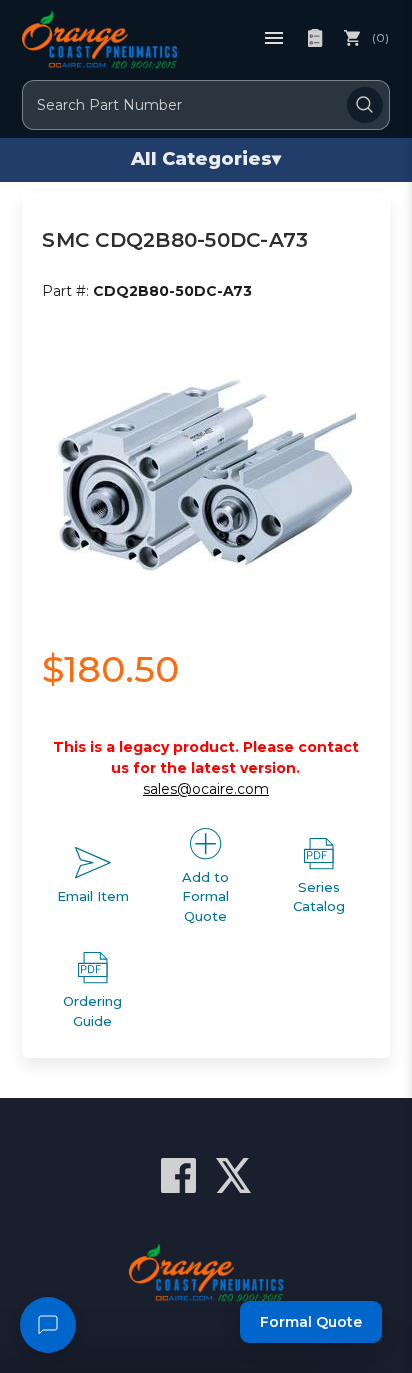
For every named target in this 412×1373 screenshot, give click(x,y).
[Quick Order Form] (315, 38)
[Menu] (274, 38)
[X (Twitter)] (233, 1175)
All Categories (206, 159)
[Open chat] (48, 1325)
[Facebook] (178, 1175)
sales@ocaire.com (206, 789)
